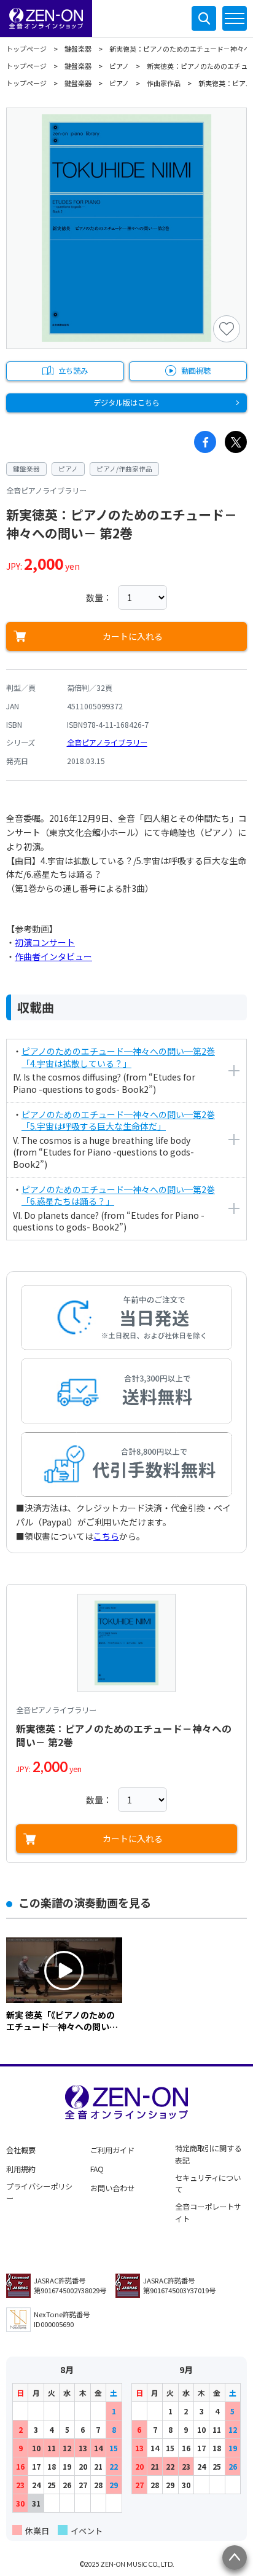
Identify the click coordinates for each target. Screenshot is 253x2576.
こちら (106, 1536)
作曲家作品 (164, 83)
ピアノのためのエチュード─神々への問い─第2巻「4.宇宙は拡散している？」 (118, 1057)
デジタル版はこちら (126, 403)
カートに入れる (133, 636)
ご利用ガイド (112, 2150)
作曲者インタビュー (53, 956)
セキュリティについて (208, 2184)
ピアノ (119, 66)
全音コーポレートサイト (208, 2213)
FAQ (97, 2169)
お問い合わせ (112, 2188)
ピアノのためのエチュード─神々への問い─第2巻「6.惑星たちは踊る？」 (118, 1195)
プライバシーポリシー (39, 2192)
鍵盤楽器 (78, 49)
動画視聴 (196, 371)
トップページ (26, 49)
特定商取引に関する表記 (208, 2154)
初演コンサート (45, 942)
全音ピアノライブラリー (107, 742)
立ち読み (73, 371)
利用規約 (21, 2169)
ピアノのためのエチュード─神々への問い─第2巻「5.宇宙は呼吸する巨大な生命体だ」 (118, 1121)
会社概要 (21, 2150)
